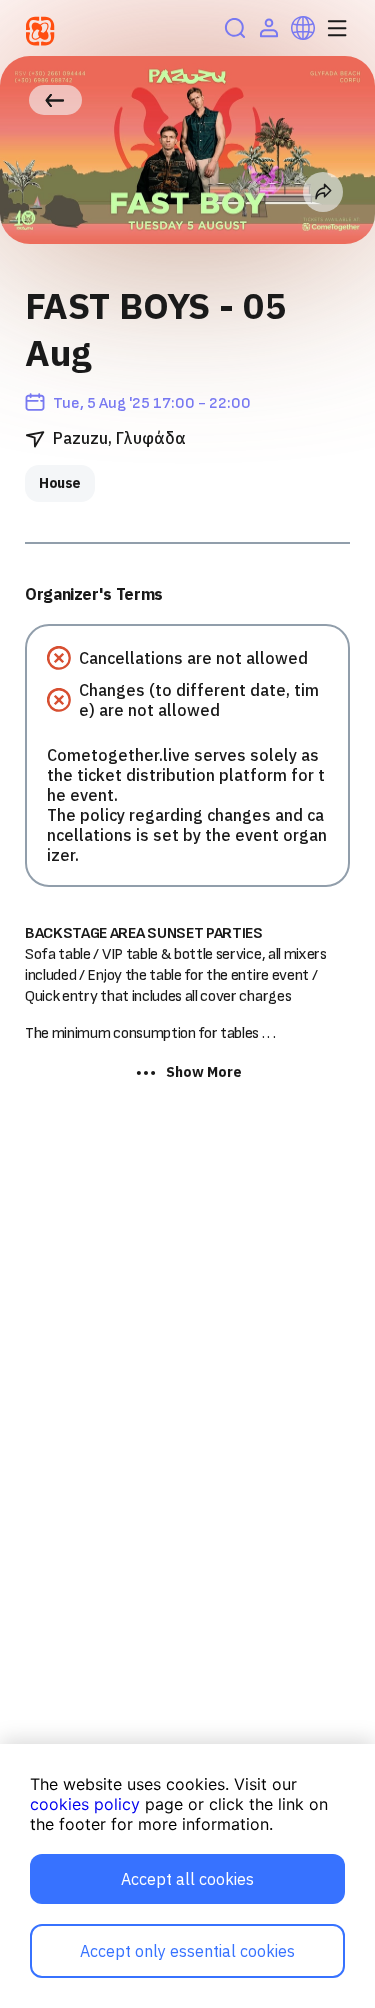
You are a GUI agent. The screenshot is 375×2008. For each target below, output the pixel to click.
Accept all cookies (187, 1879)
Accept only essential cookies (187, 1951)
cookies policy (85, 1804)
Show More (204, 1072)
